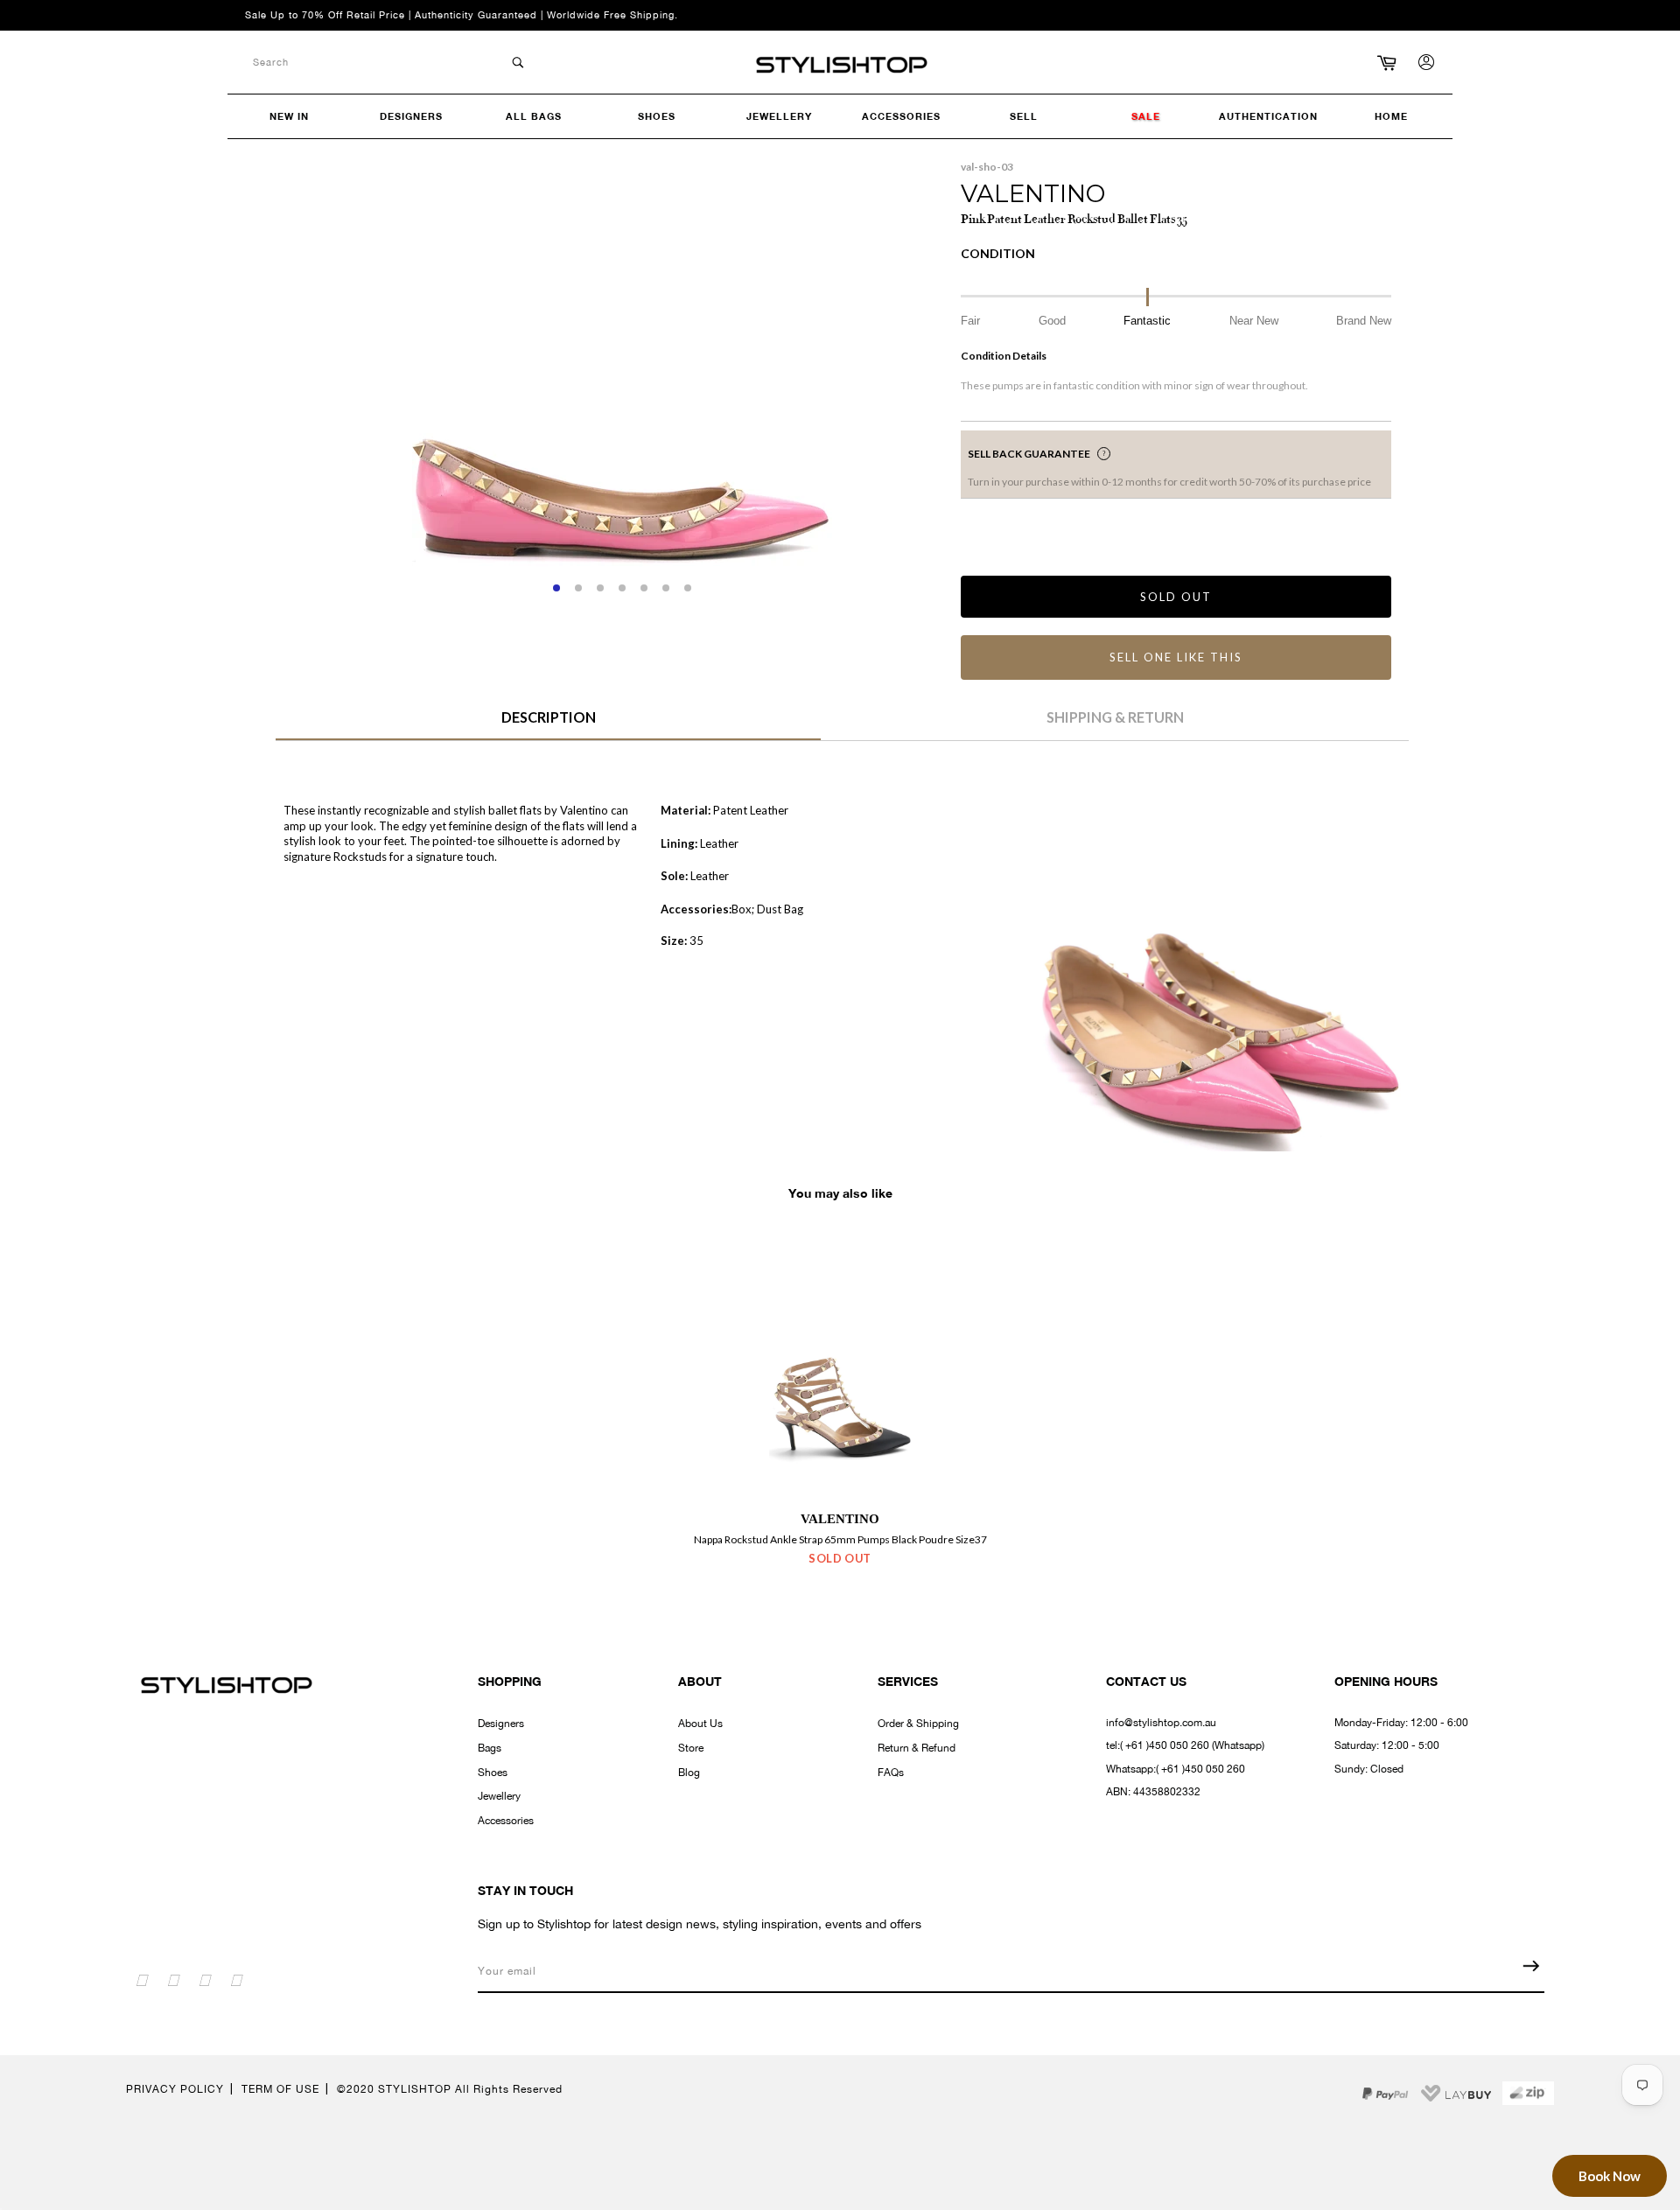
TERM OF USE (280, 2089)
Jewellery (499, 1796)
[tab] (548, 724)
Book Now (1610, 2176)
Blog (689, 1773)
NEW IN (289, 116)
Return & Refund (917, 1748)
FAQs (891, 1773)
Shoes (493, 1773)
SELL (1024, 116)
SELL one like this (1176, 657)
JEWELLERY (779, 116)
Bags (490, 1748)
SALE (1146, 116)
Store (691, 1748)
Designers (501, 1724)
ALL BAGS (534, 116)
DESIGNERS (411, 116)
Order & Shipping (918, 1724)
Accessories (506, 1821)
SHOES (657, 116)
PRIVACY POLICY (175, 2089)
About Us (700, 1724)
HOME (1391, 116)
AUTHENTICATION (1268, 116)
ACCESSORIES (901, 116)
